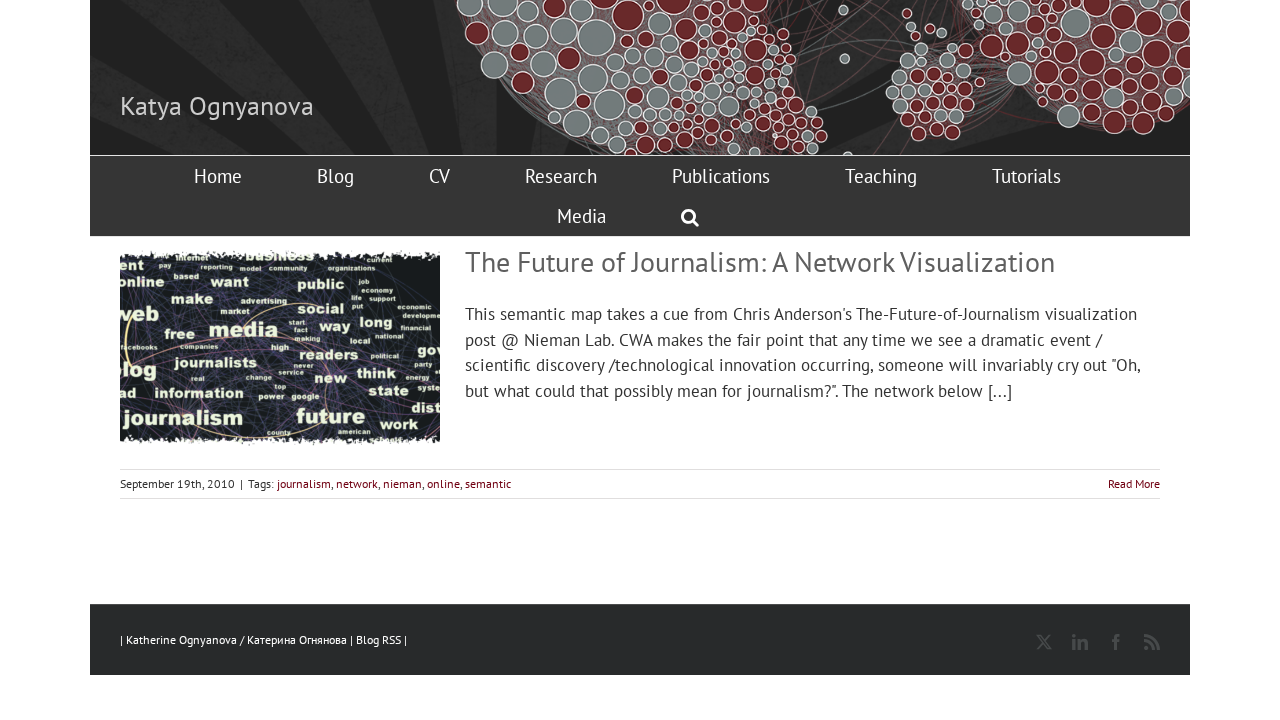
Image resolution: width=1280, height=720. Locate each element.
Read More (1134, 483)
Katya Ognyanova (217, 105)
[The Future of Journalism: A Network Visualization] (280, 348)
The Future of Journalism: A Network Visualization (760, 261)
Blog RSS (380, 639)
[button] (690, 216)
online (443, 483)
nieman (402, 483)
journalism (304, 483)
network (357, 483)
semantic (488, 483)
